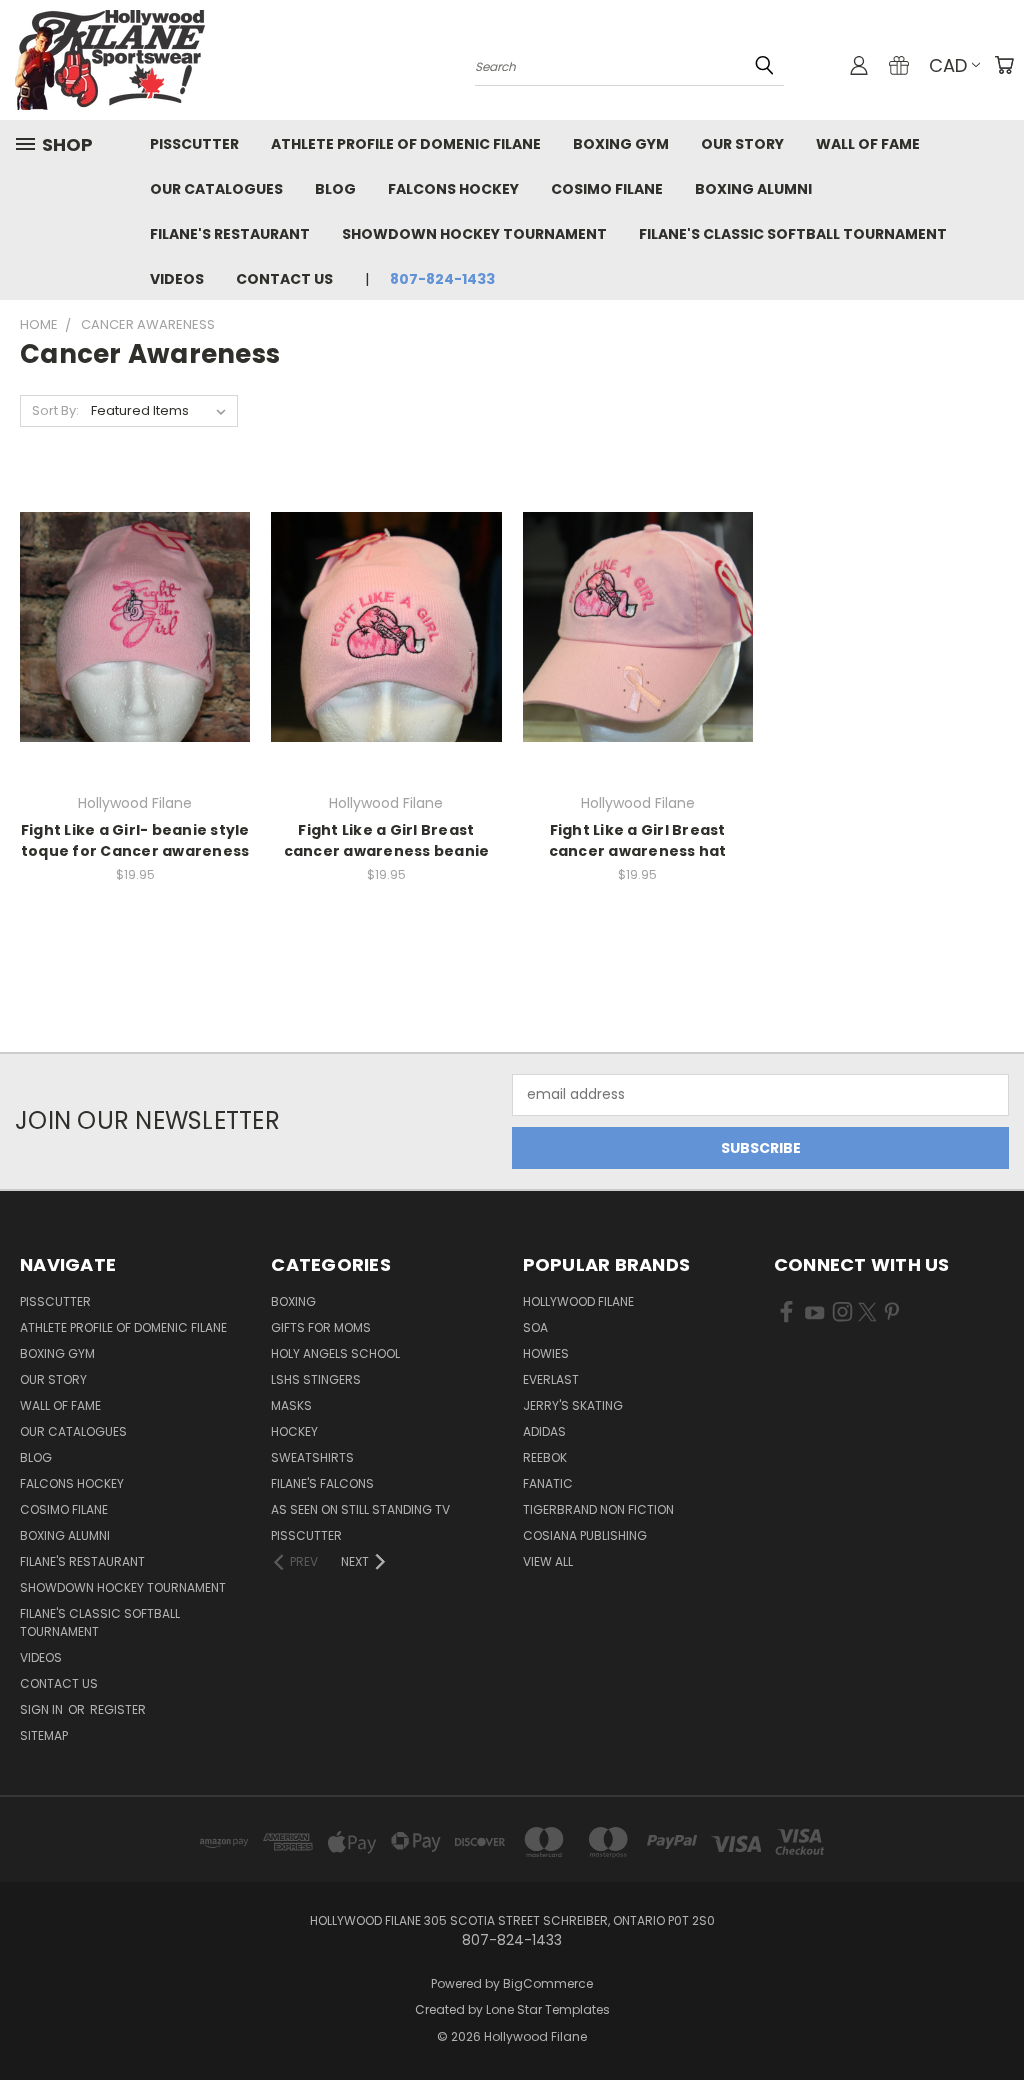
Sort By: (55, 410)
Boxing (293, 1301)
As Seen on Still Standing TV (360, 1509)
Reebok (545, 1457)
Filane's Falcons (322, 1483)
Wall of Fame (868, 144)
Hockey (294, 1431)
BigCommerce (548, 1983)
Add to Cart (637, 662)
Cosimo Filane (607, 189)
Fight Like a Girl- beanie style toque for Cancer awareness (135, 840)
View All (548, 1561)
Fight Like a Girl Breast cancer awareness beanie (387, 840)
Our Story (742, 144)
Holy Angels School (335, 1353)
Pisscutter (194, 144)
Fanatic (548, 1483)
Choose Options (135, 662)
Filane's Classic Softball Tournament (793, 234)
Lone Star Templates (548, 2009)
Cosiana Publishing (585, 1535)
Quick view (135, 586)
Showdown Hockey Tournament (474, 234)
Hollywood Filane (578, 1301)
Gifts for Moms (321, 1327)
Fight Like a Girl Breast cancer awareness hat (638, 840)
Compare (128, 625)
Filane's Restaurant (230, 234)
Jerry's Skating (573, 1405)
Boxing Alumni (753, 189)
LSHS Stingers (316, 1379)
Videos (177, 279)
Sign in (43, 1709)
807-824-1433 (442, 279)
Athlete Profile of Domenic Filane (406, 144)
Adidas (544, 1431)
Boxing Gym (621, 144)
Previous (993, 2017)
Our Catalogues (216, 189)
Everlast (551, 1379)
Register (118, 1709)
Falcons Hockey (453, 189)
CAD (948, 65)
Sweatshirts (312, 1457)
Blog (335, 189)
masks (291, 1405)
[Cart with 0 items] (1004, 65)
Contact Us (284, 279)
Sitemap (44, 1735)
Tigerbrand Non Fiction (598, 1509)
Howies (546, 1353)
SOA (535, 1327)
